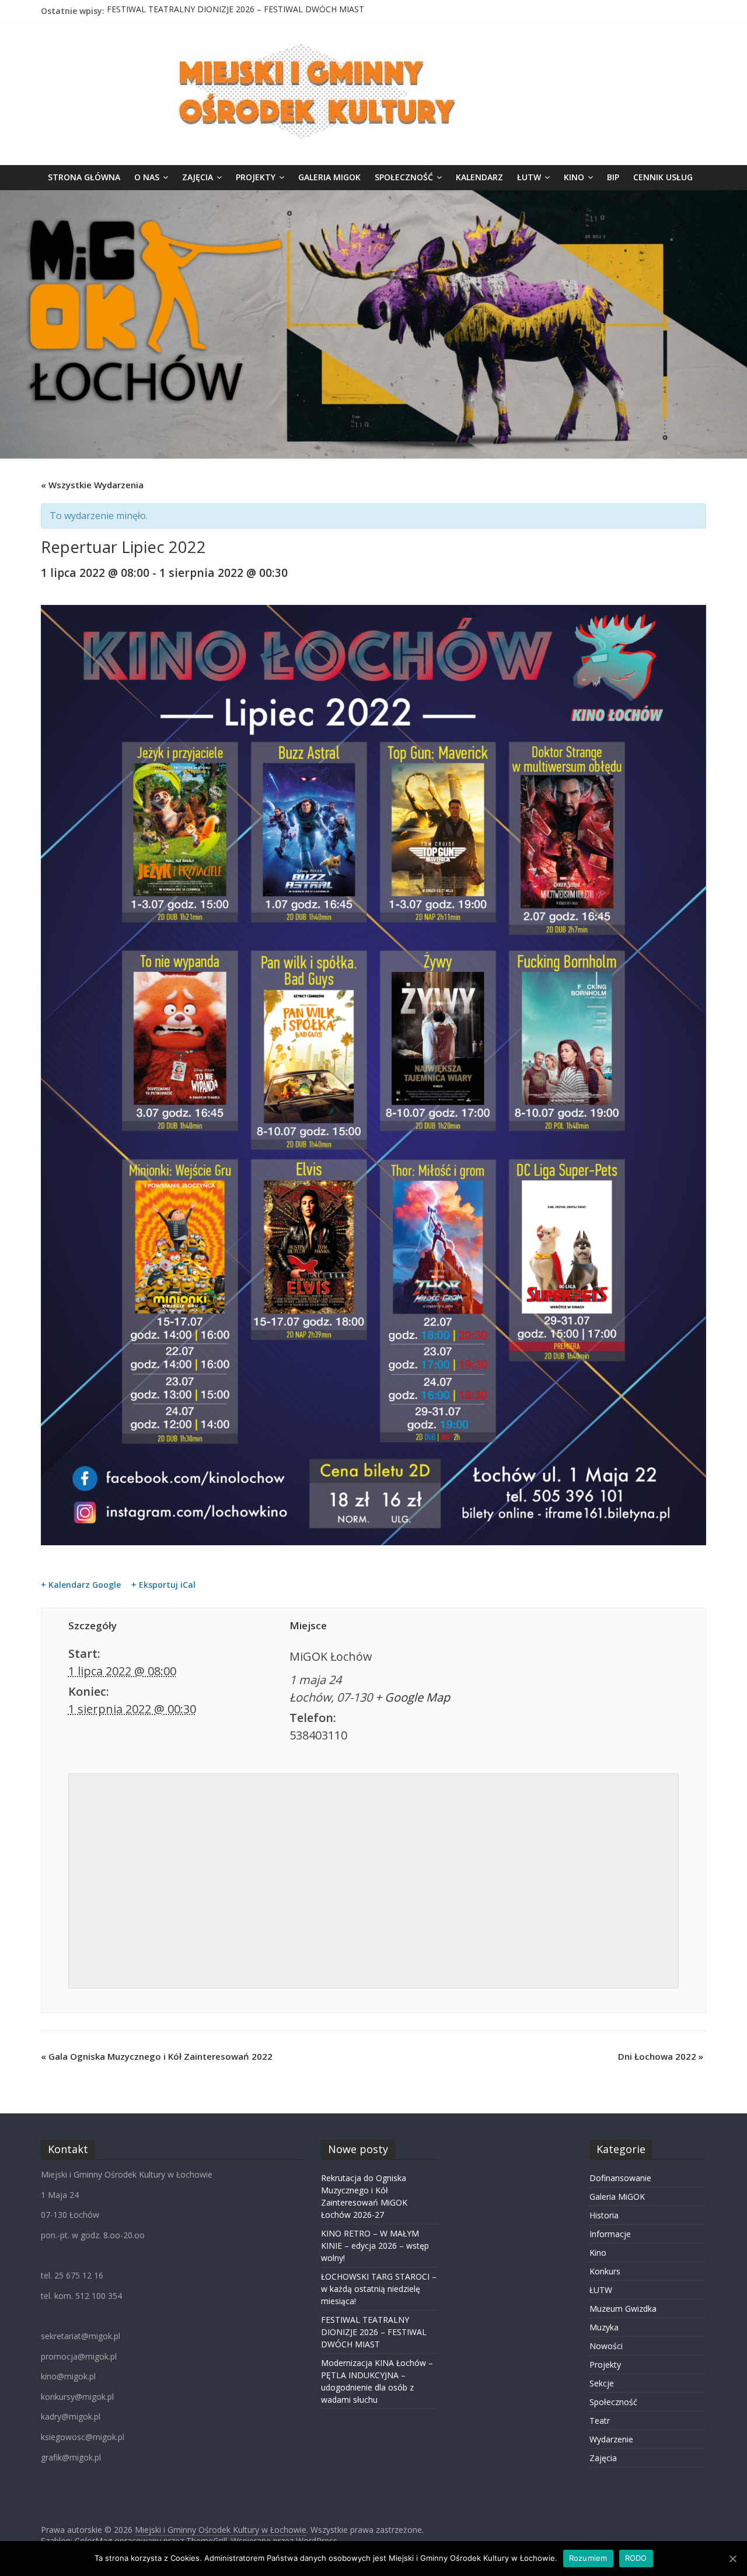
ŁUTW (529, 177)
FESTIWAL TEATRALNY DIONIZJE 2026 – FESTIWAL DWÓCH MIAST (235, 11)
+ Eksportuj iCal (163, 1585)
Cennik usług (663, 177)
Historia (604, 2215)
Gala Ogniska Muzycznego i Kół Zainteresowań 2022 (157, 2056)
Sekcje (602, 2383)
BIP (613, 177)
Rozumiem (588, 2558)
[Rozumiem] (732, 2558)
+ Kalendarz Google (81, 1585)
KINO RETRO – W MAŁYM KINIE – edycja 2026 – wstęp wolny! (375, 2246)
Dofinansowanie (620, 2178)
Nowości (606, 2346)
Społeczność (404, 177)
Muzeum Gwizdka (623, 2309)
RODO (636, 2558)
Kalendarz (479, 177)
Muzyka (604, 2327)
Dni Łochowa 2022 (661, 2056)
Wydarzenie (611, 2439)
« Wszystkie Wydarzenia (92, 485)
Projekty (256, 177)
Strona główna (84, 177)
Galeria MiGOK (329, 177)
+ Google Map (413, 1697)
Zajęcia (198, 177)
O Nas (147, 177)
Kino (574, 177)
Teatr (600, 2421)
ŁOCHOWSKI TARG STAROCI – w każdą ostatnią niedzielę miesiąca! (379, 2289)
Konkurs (605, 2271)
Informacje (610, 2234)
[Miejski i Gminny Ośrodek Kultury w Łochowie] (373, 197)
